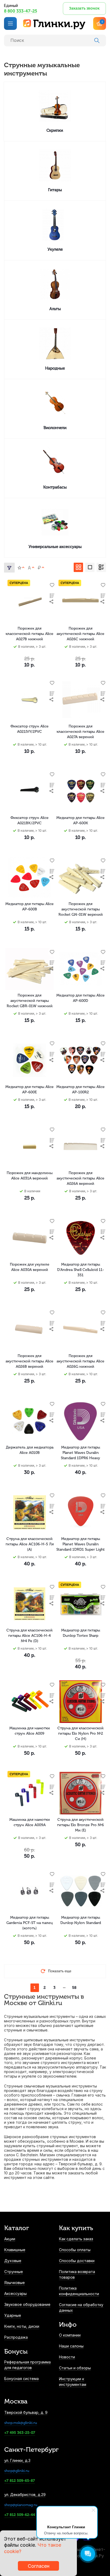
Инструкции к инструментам (73, 2382)
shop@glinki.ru (17, 2471)
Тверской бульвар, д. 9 (26, 2412)
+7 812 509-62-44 (20, 2515)
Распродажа (16, 2337)
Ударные (13, 2315)
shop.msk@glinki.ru (21, 2423)
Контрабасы (55, 487)
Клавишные (15, 2250)
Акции (10, 2239)
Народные (55, 368)
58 (74, 1988)
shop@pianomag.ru (21, 2505)
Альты (55, 309)
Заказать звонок (84, 8)
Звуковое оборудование (27, 2304)
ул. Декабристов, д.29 (25, 2495)
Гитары (55, 190)
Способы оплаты (75, 2250)
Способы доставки (77, 2261)
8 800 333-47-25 (21, 11)
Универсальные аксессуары (55, 547)
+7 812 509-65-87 (20, 2481)
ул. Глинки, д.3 (17, 2460)
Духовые (13, 2261)
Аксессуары (15, 2293)
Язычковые (15, 2283)
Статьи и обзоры (75, 2368)
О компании (70, 2335)
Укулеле (55, 249)
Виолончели (55, 428)
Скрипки (55, 130)
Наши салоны (71, 2346)
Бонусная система (21, 2379)
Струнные (14, 2272)
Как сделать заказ (76, 2239)
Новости (67, 2357)
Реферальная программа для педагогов (27, 2365)
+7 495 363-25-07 (20, 2433)
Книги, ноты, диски (22, 2326)
